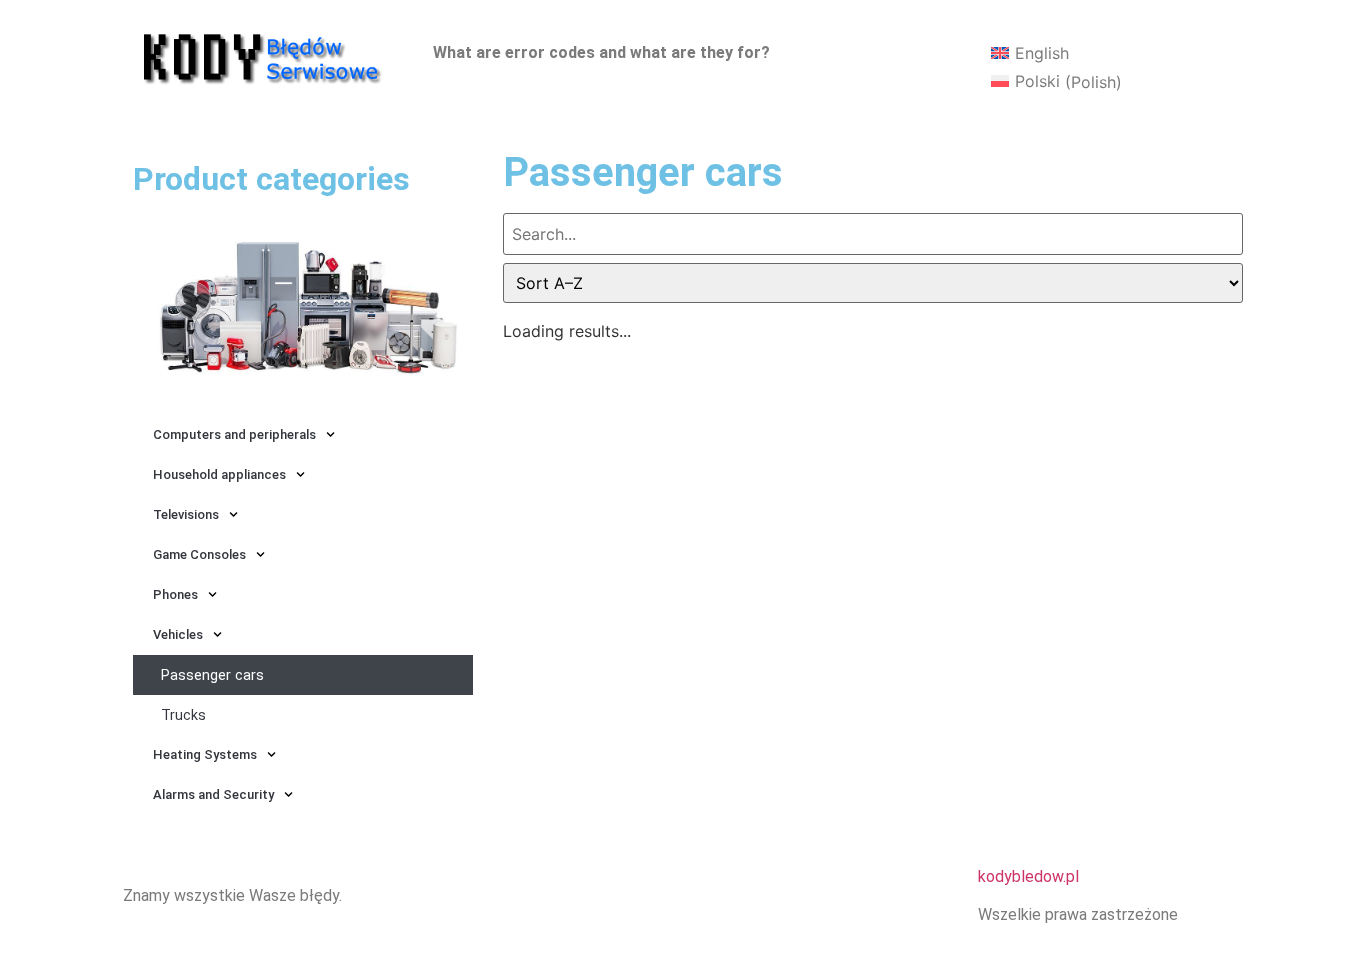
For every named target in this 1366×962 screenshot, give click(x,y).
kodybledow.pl (1028, 876)
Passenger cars (212, 675)
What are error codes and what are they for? (601, 52)
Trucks (183, 715)
